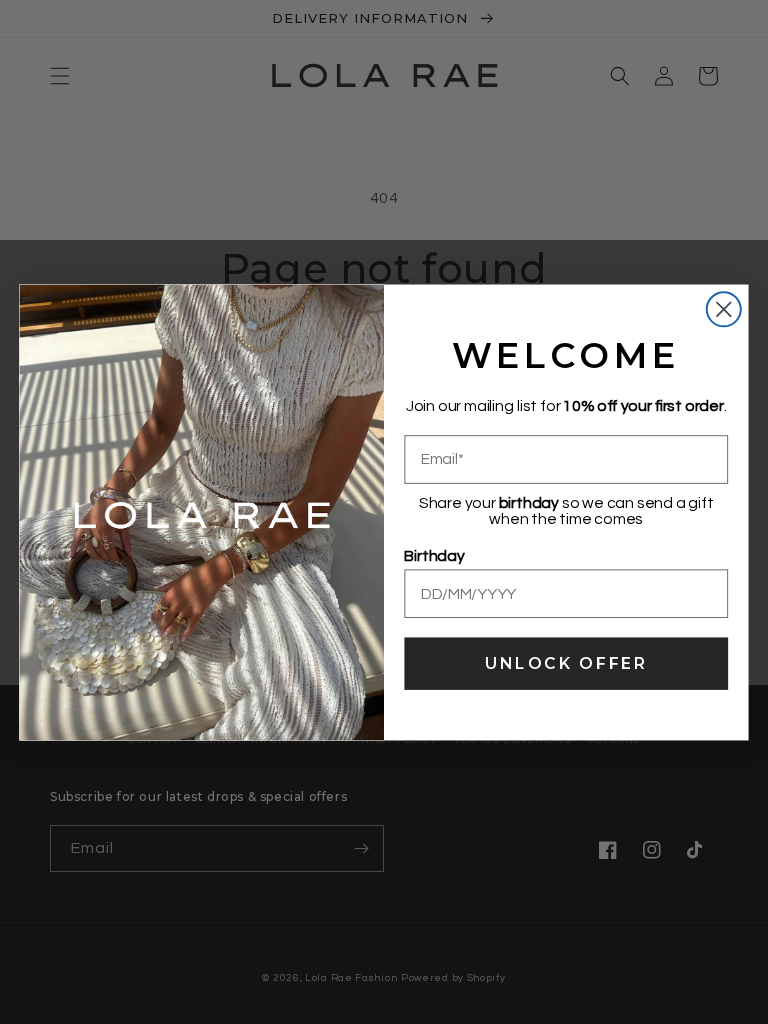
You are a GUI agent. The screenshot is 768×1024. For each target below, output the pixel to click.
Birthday (434, 556)
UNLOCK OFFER (566, 663)
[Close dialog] (724, 309)
